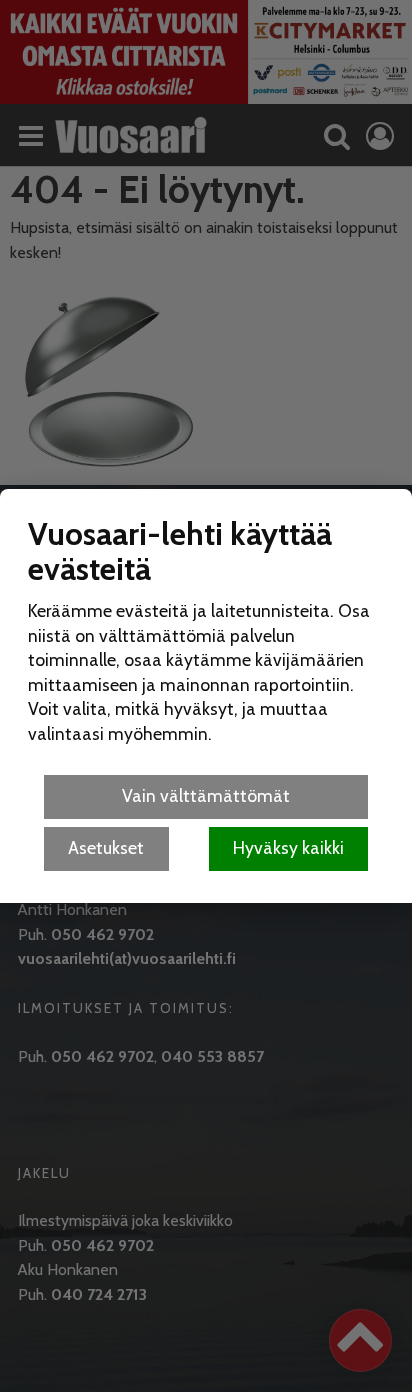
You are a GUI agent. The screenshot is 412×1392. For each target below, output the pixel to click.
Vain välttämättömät (206, 795)
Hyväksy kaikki (288, 847)
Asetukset (106, 847)
